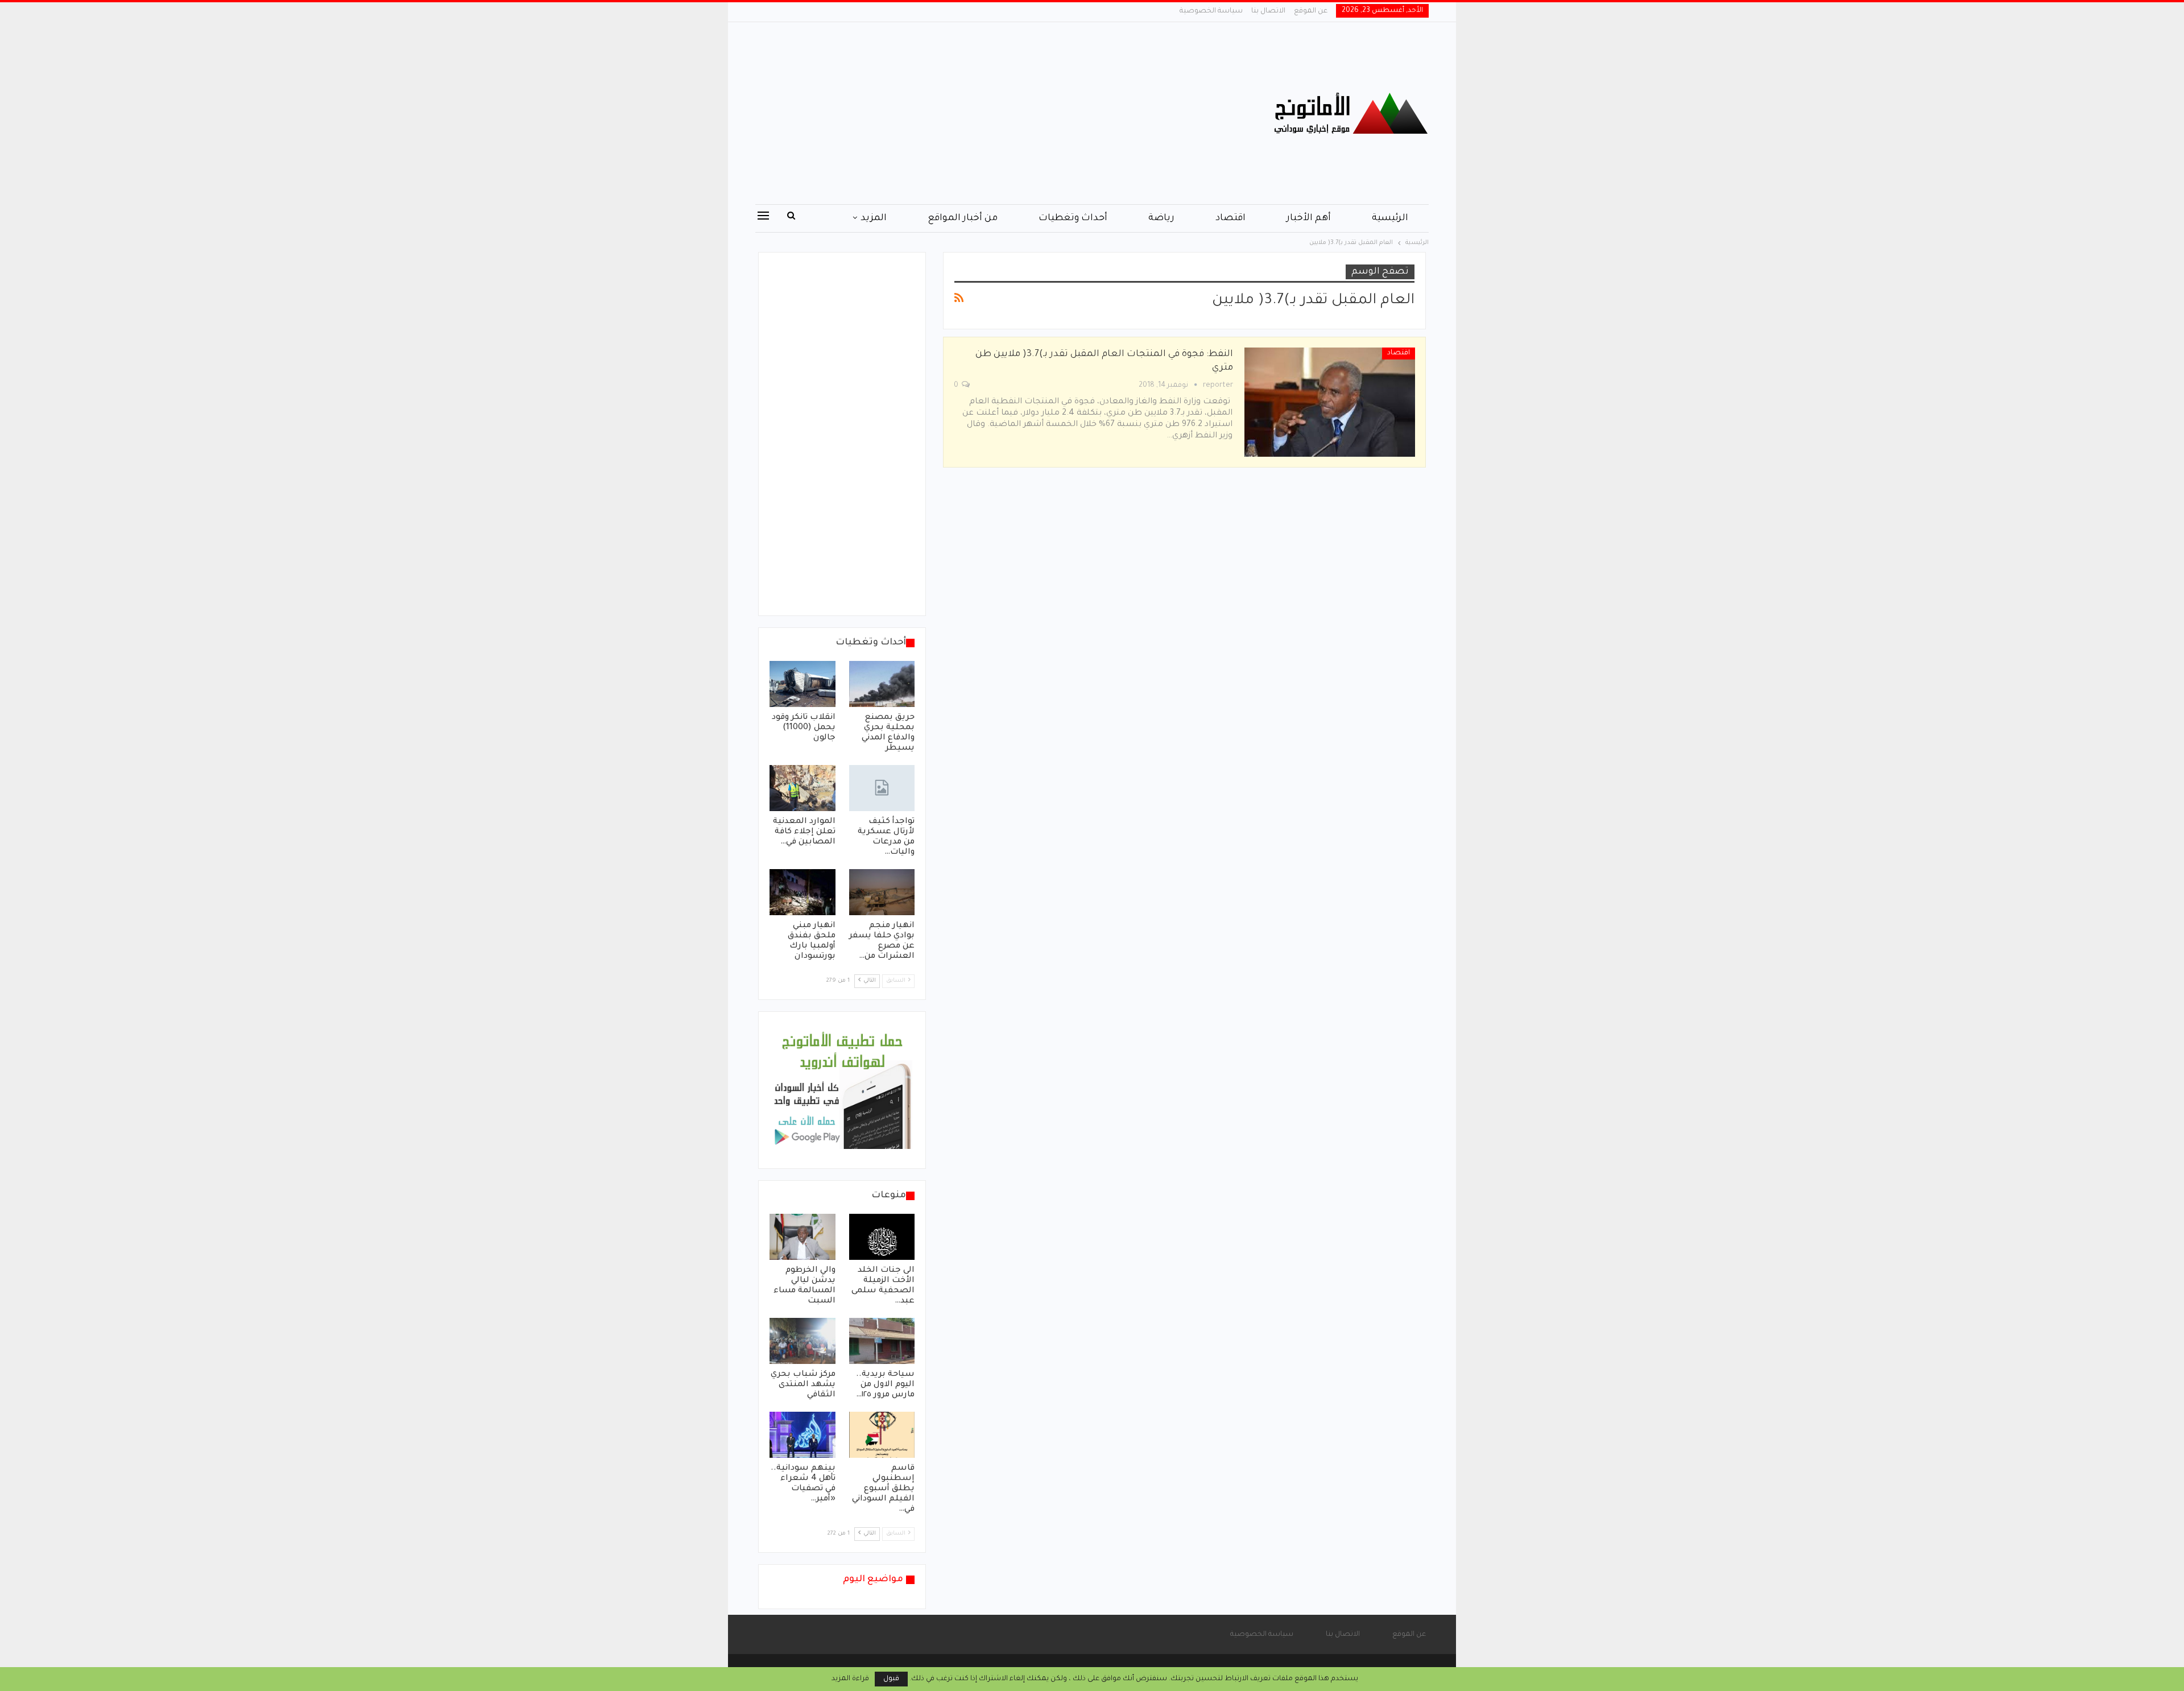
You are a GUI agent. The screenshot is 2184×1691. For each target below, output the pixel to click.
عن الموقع (1311, 11)
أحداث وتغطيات (1073, 218)
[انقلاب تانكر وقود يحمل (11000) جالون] (803, 684)
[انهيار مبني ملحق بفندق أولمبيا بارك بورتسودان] (803, 892)
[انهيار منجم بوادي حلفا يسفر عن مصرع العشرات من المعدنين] (882, 892)
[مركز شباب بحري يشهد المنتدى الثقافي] (803, 1341)
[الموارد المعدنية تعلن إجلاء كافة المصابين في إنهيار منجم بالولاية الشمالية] (803, 788)
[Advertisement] (978, 113)
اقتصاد (1230, 218)
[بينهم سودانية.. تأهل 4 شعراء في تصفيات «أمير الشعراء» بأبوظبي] (803, 1435)
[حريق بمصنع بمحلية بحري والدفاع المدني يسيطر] (882, 684)
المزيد (874, 218)
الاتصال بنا (1268, 11)
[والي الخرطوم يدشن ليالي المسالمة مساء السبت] (803, 1237)
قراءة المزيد (850, 1679)
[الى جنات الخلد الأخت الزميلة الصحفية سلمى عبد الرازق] (882, 1237)
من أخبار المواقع (963, 218)
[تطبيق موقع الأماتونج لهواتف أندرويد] (842, 1091)
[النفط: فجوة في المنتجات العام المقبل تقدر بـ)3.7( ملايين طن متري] (1330, 402)
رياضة (1161, 218)
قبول (891, 1679)
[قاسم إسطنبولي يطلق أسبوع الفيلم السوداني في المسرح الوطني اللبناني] (882, 1435)
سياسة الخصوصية (1211, 11)
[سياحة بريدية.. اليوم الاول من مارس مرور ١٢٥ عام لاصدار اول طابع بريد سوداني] (882, 1341)
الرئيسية (1390, 218)
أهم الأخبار (1309, 218)
